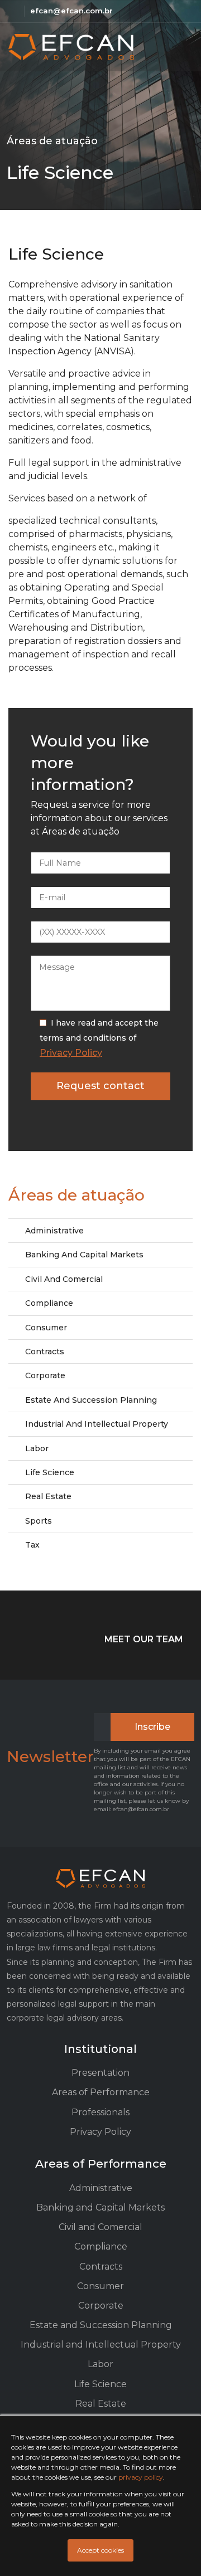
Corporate (45, 1375)
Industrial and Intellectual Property (97, 1424)
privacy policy (141, 2477)
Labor (37, 1448)
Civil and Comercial (64, 1279)
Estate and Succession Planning (91, 1400)
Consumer (46, 1328)
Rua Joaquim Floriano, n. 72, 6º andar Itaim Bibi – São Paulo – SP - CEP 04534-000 (13, 11)
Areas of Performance (101, 2092)
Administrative (54, 1231)
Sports (39, 1521)
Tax (32, 1545)
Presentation (100, 2073)
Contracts (45, 1352)
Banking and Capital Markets (84, 1255)
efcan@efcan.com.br (71, 11)
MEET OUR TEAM (144, 1639)
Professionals (100, 2112)
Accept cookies (100, 2550)
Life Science (50, 1472)
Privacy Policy (71, 1053)
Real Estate (48, 1496)
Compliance (49, 1303)
